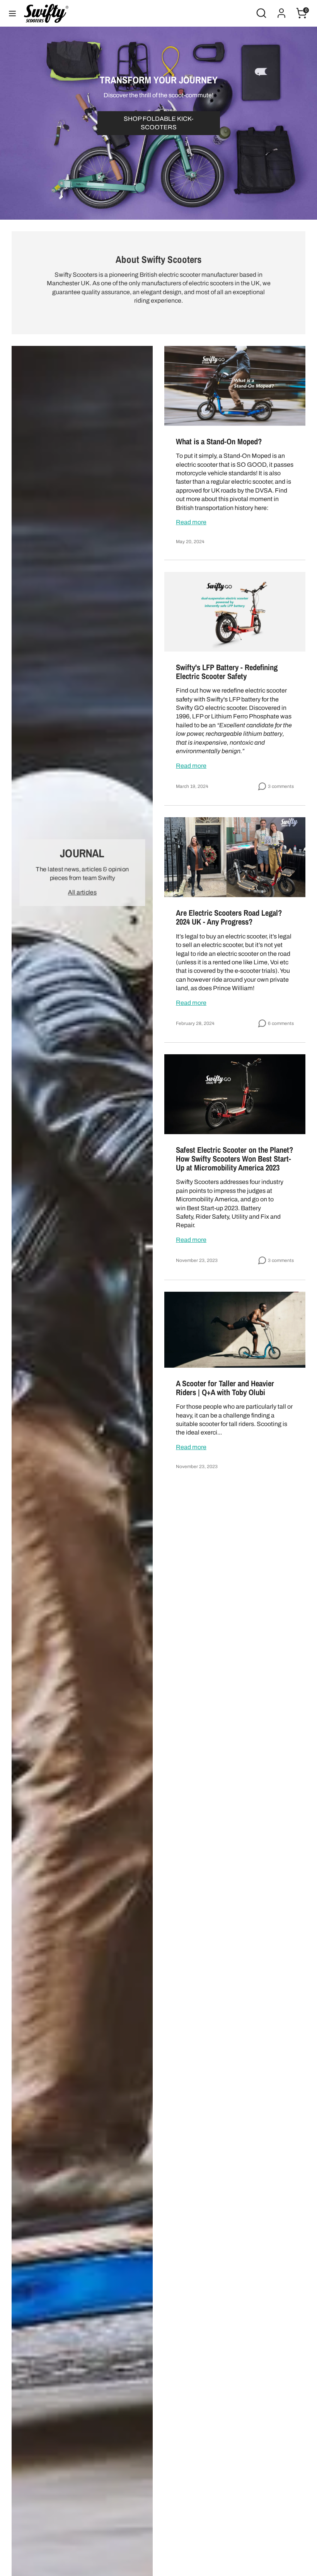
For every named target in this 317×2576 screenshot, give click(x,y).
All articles (82, 892)
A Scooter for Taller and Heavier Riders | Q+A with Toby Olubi (225, 1388)
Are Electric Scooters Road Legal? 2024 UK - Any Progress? (229, 917)
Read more (191, 522)
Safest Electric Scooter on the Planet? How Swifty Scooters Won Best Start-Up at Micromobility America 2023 (234, 1158)
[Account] (281, 9)
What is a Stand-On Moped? (219, 441)
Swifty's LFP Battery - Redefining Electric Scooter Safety (227, 672)
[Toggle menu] (12, 13)
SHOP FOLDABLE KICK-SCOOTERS (158, 123)
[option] (158, 123)
